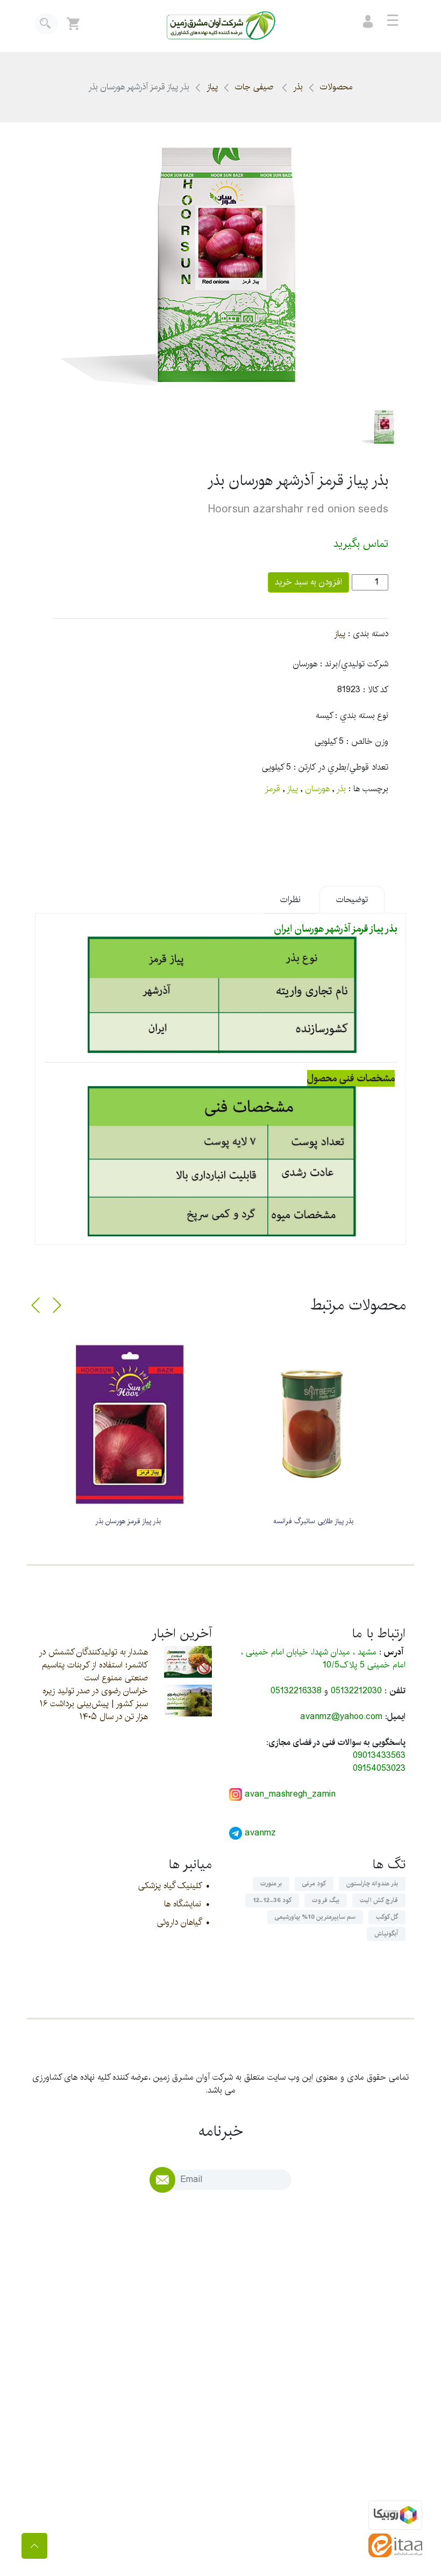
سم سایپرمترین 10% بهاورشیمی (315, 1917)
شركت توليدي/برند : (354, 664)
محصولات (336, 87)
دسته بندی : (368, 634)
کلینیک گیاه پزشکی (170, 1886)
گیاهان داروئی (179, 1922)
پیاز (212, 87)
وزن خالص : (367, 742)
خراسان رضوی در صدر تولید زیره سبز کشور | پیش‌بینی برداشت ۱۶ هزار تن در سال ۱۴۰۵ (94, 1704)
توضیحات (352, 900)
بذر (298, 87)
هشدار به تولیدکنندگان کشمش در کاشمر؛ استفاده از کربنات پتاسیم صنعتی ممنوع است (93, 1665)
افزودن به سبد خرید (308, 582)
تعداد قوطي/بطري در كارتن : (341, 768)
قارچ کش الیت (379, 1900)
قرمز (272, 789)
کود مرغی (314, 1884)
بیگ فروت (326, 1900)
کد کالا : (376, 690)
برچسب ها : (368, 789)
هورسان (318, 789)
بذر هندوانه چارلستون (372, 1884)
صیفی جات (255, 87)
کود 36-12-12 (272, 1900)
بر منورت (271, 1884)
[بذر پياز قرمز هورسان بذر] (128, 1424)
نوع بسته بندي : (362, 716)
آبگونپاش (386, 1934)
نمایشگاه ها (183, 1904)
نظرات (290, 900)
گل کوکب (387, 1917)
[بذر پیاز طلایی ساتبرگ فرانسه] (313, 1424)
